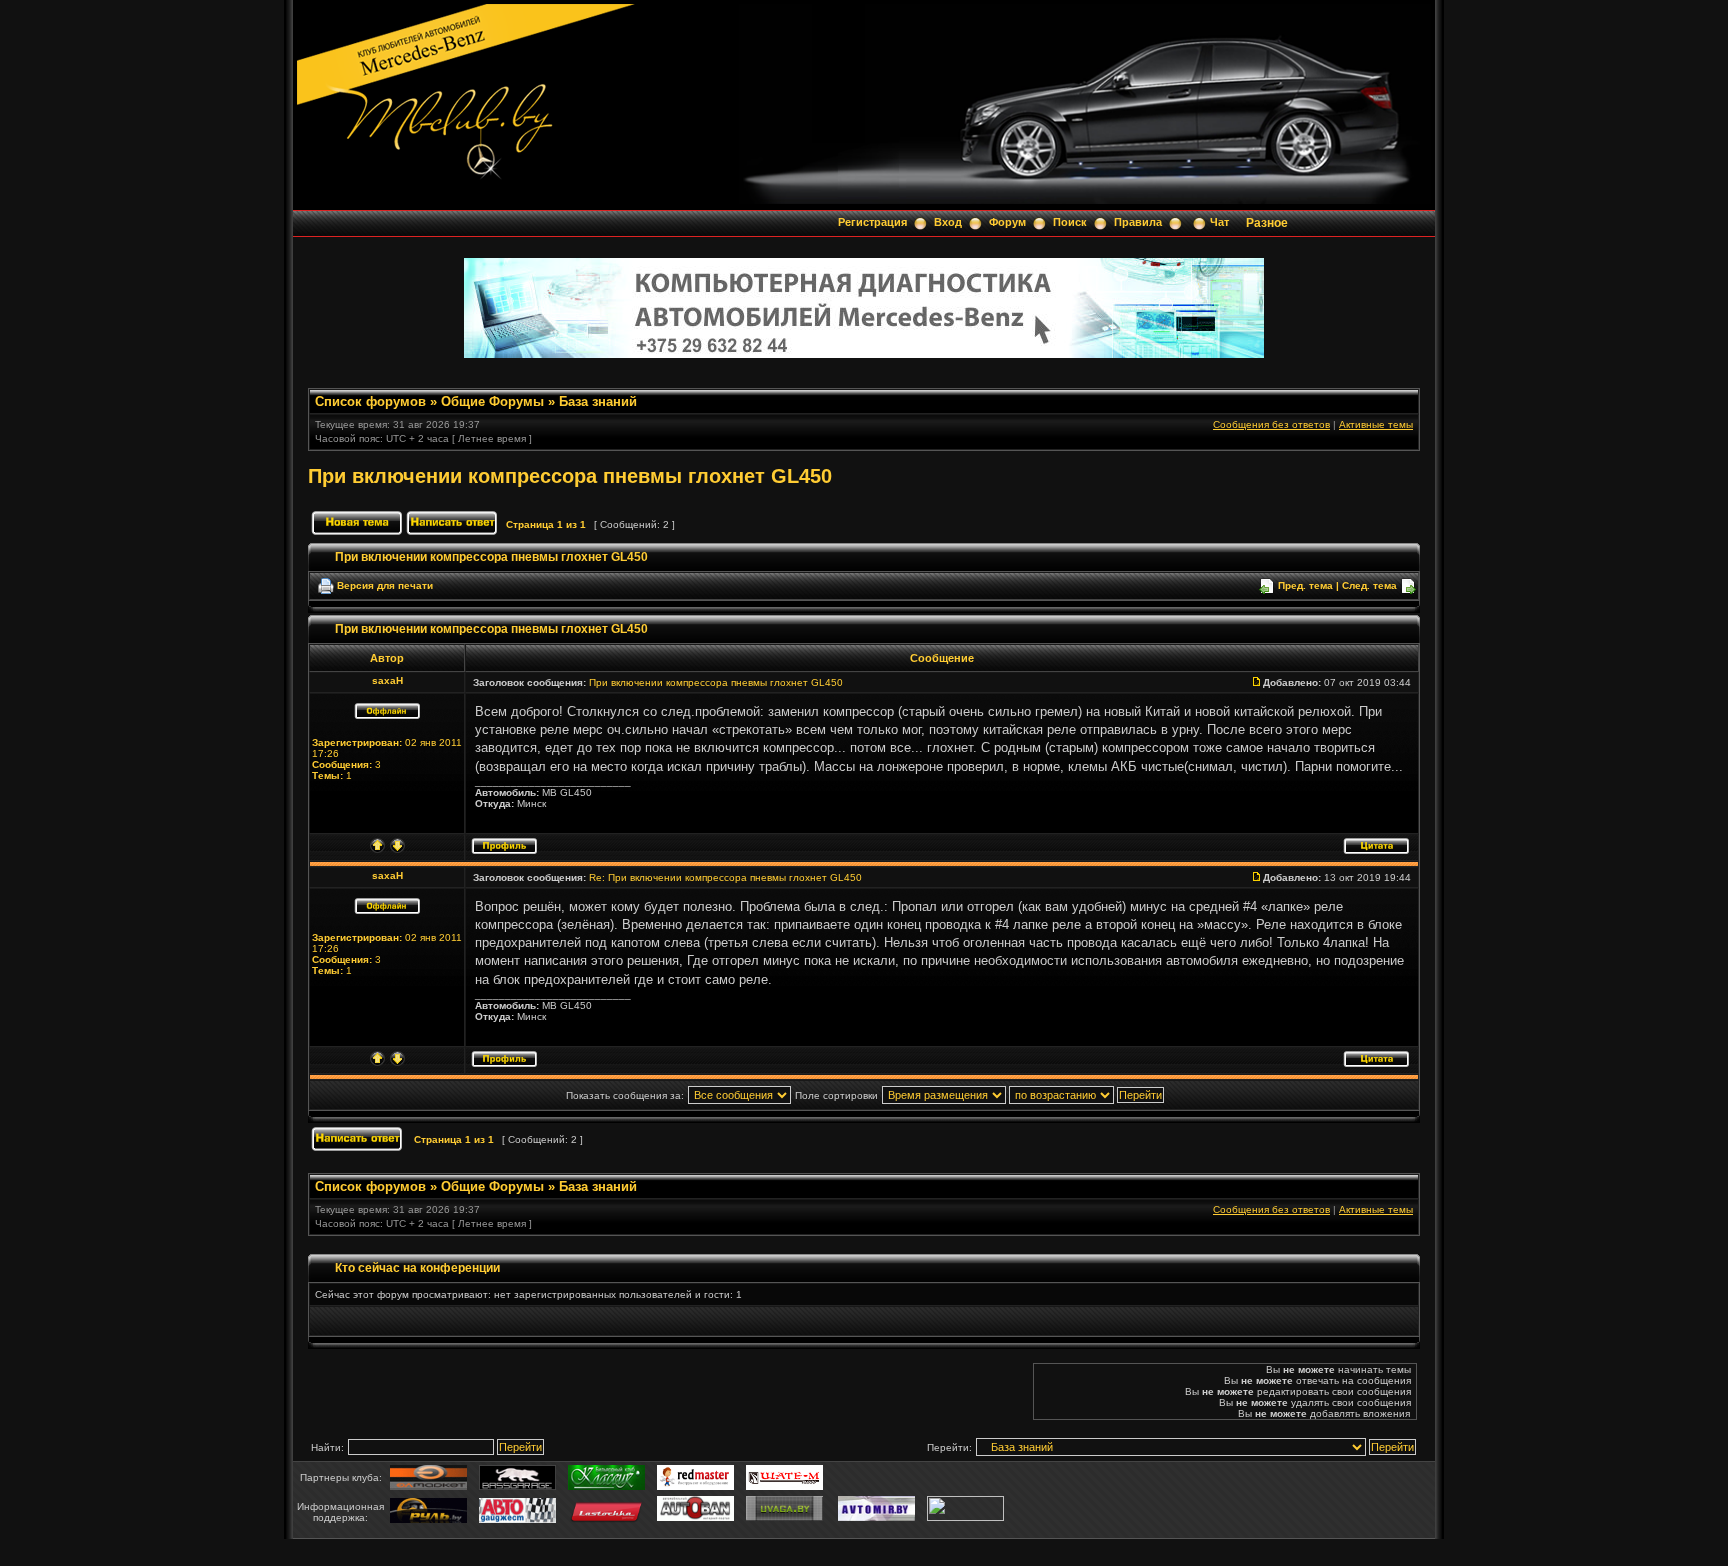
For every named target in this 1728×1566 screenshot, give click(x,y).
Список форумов (370, 401)
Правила (1138, 222)
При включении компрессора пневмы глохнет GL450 (570, 476)
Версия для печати (385, 585)
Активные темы (1376, 424)
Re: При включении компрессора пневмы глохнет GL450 (725, 877)
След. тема (1369, 585)
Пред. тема (1305, 585)
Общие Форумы (492, 401)
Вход (948, 222)
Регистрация (872, 222)
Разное (1267, 223)
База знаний (598, 401)
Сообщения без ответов (1271, 424)
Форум (1007, 222)
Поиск (1070, 222)
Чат (1219, 222)
